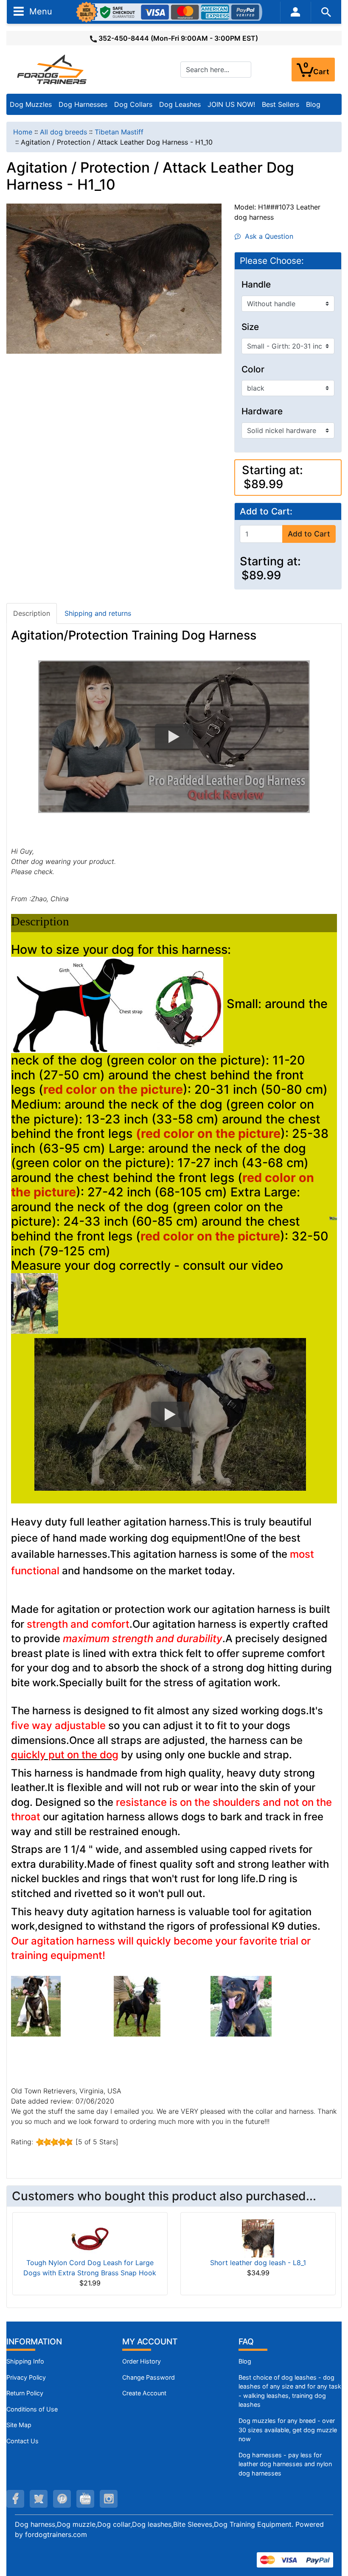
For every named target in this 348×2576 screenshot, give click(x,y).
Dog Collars (133, 104)
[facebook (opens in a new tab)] (15, 2499)
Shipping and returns (98, 613)
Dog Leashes (180, 104)
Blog (313, 104)
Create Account (144, 2393)
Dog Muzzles (31, 104)
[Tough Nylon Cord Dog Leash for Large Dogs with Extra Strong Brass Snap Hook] (90, 2238)
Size (250, 327)
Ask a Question (267, 236)
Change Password (149, 2377)
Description (32, 613)
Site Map (19, 2425)
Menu (39, 11)
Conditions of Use (32, 2409)
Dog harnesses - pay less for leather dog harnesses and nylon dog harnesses (285, 2464)
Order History (142, 2361)
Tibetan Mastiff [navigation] (119, 132)
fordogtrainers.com (56, 2534)
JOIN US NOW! (231, 104)
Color (253, 369)
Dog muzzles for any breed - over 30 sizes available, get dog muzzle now (288, 2430)
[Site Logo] (53, 69)
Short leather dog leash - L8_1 (258, 2263)
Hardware (262, 411)
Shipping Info (25, 2361)
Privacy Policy (26, 2377)
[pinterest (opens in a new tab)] (62, 2499)
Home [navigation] (23, 132)
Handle (256, 285)
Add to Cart (309, 534)
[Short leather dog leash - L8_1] (258, 2238)
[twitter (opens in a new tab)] (39, 2499)
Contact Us (22, 2441)
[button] (174, 737)
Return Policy (25, 2393)
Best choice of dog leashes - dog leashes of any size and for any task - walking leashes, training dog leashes (290, 2391)
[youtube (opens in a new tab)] (85, 2499)
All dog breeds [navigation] (63, 132)
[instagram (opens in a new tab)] (109, 2499)
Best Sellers (281, 104)
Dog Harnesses (83, 104)
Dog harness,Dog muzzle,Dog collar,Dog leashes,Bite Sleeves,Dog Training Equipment (153, 2524)
